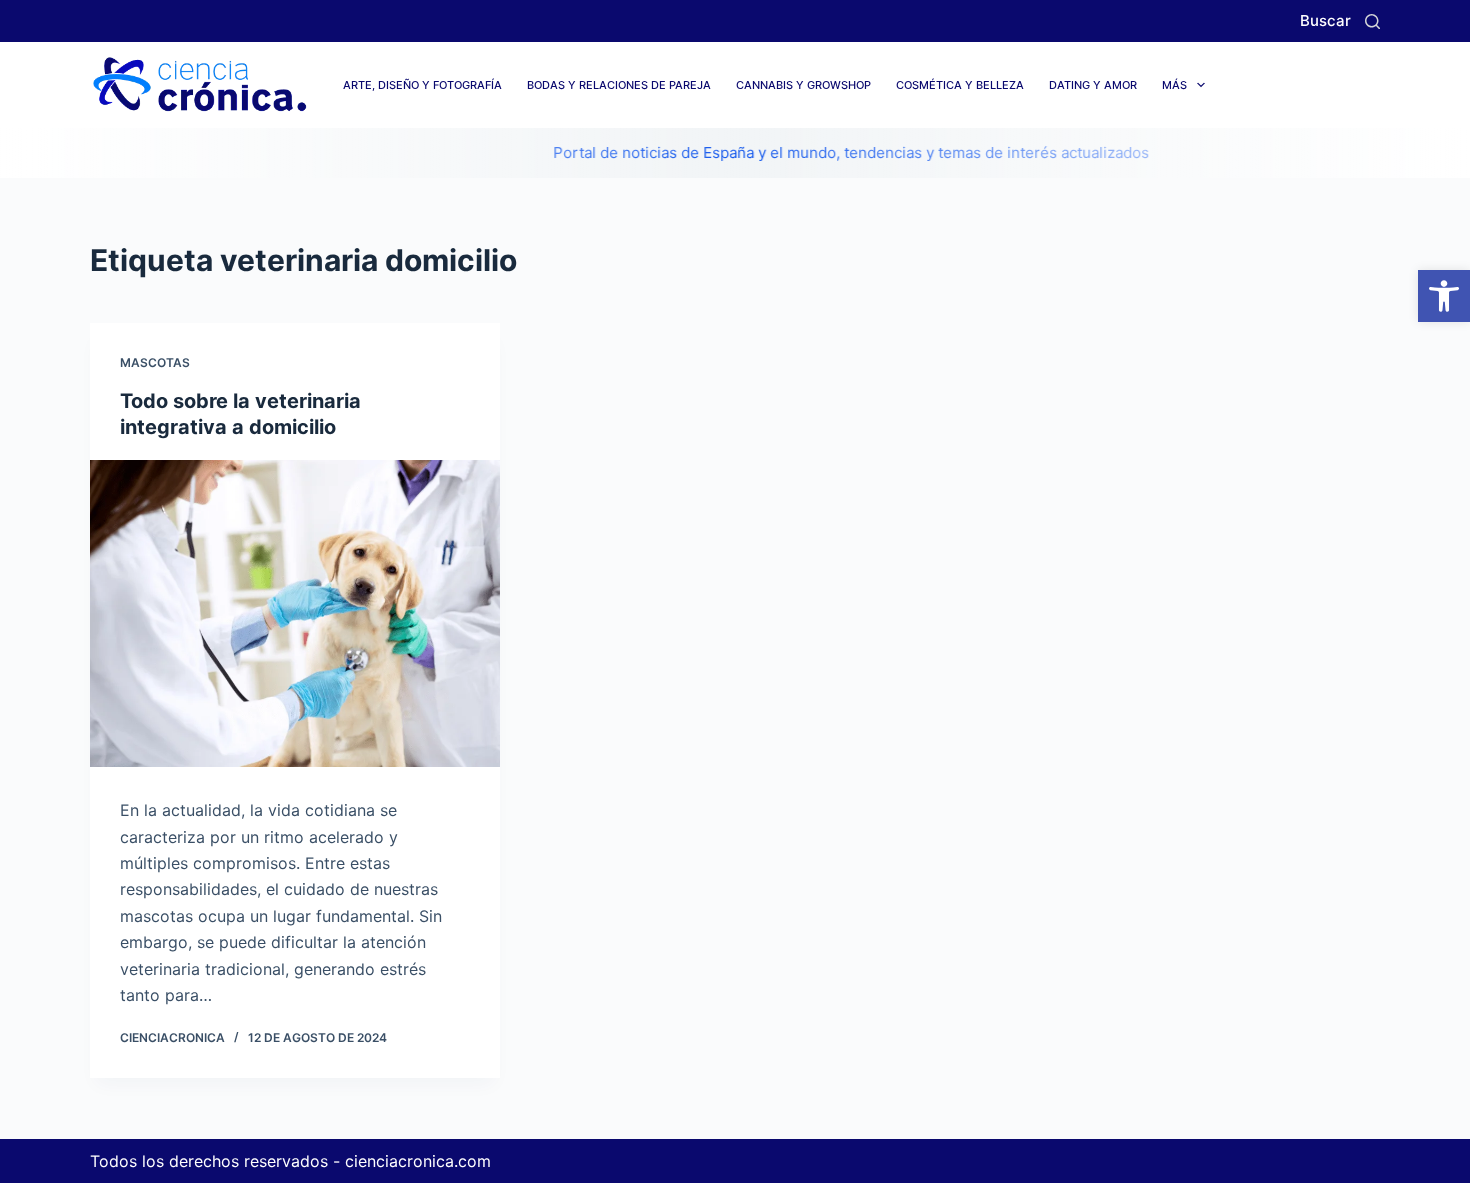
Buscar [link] (1325, 20)
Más (1174, 85)
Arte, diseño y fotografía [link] (422, 85)
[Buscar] (1372, 21)
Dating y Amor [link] (1093, 85)
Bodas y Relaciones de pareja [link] (619, 85)
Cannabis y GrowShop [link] (803, 85)
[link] (1444, 296)
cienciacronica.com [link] (418, 1161)
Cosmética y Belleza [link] (960, 85)
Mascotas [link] (155, 362)
